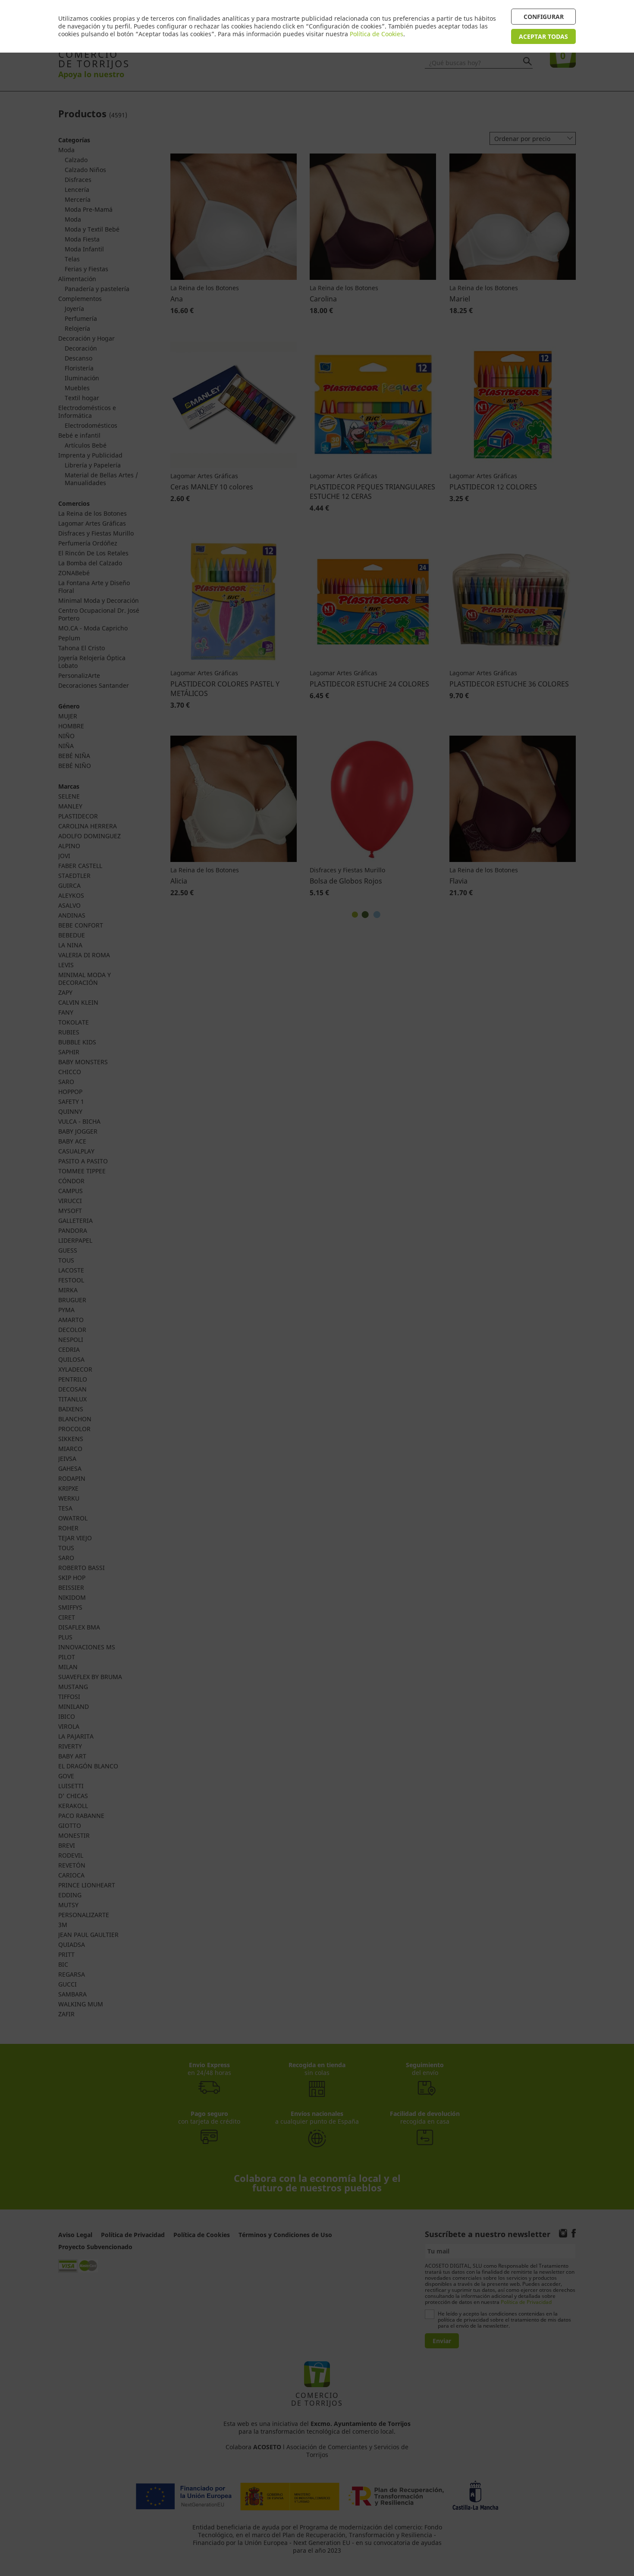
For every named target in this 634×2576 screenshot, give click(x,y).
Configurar (544, 17)
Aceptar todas (543, 36)
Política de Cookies (377, 34)
